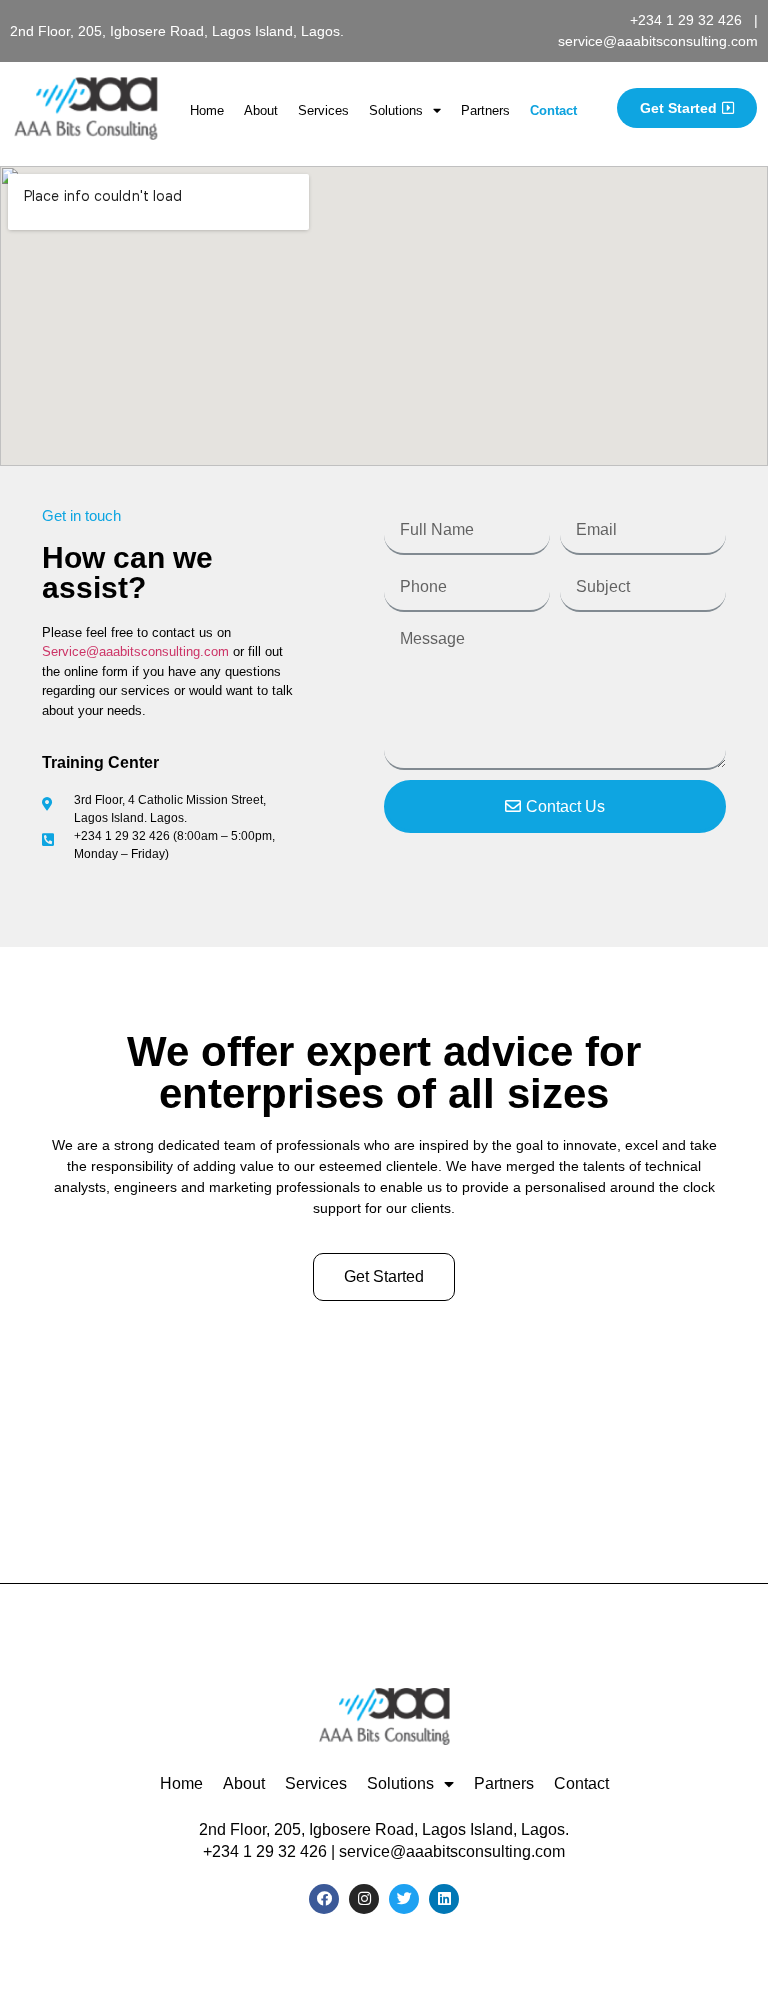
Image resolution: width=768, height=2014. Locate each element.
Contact (553, 110)
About (261, 110)
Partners (485, 110)
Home (207, 110)
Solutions (396, 110)
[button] (687, 108)
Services (323, 110)
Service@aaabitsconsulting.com (135, 651)
